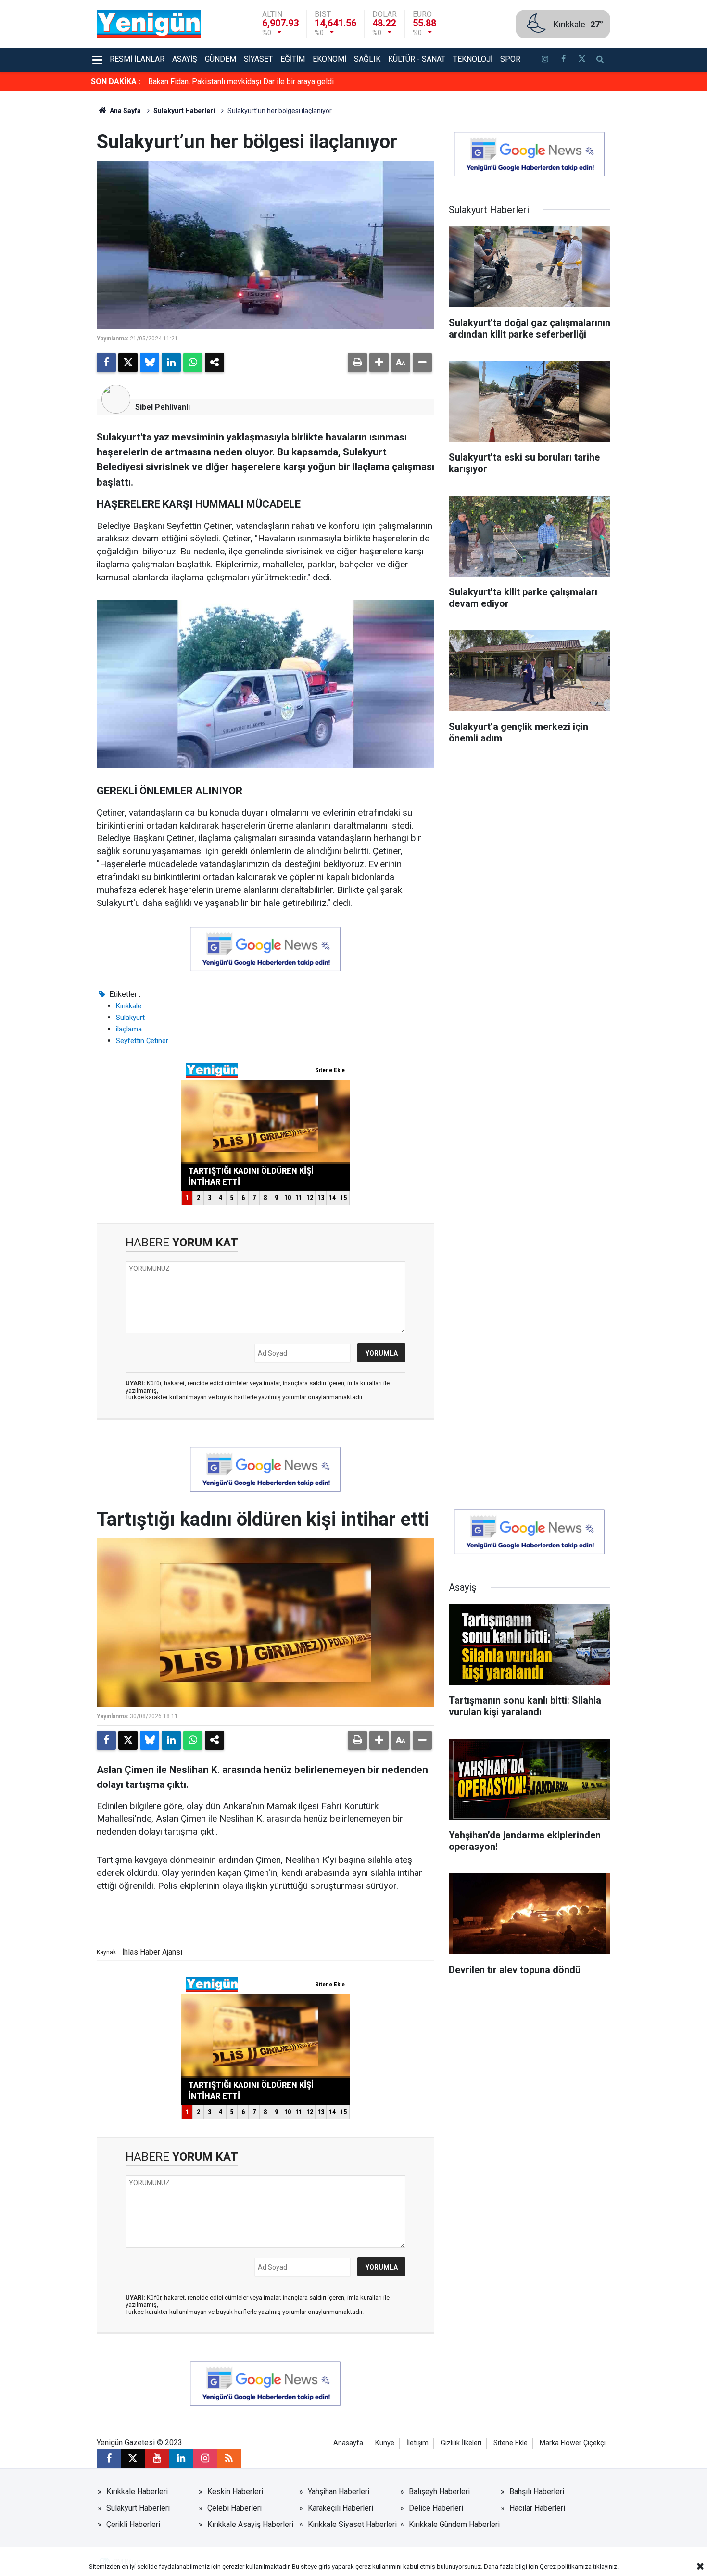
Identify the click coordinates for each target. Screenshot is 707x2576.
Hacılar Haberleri (537, 2508)
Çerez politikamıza (566, 2567)
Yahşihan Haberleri (339, 2492)
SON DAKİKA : (116, 82)
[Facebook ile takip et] (563, 60)
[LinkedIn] (171, 363)
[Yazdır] (357, 363)
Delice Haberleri (436, 2508)
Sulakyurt (130, 1018)
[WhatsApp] (193, 363)
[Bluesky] (150, 363)
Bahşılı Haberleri (537, 2492)
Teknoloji (473, 59)
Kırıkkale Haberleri (137, 2492)
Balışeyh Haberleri (439, 2492)
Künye (385, 2443)
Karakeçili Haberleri (341, 2508)
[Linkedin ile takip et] (181, 2458)
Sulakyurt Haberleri (184, 111)
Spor (510, 59)
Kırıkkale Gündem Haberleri (454, 2524)
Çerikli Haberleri (133, 2524)
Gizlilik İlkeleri (461, 2443)
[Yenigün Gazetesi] (149, 23)
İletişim (417, 2443)
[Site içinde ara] (600, 60)
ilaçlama (129, 1029)
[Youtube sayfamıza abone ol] (157, 2458)
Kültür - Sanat (417, 59)
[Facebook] (106, 363)
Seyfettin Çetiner (142, 1041)
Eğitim (293, 59)
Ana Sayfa (125, 111)
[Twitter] (128, 363)
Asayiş (185, 59)
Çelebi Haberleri (234, 2508)
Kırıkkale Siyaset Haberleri (352, 2524)
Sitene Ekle (511, 2443)
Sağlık (367, 59)
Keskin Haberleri (235, 2492)
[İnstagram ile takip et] (545, 60)
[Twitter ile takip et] (581, 60)
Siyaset (258, 59)
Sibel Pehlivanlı (163, 407)
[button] (379, 363)
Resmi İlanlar (137, 59)
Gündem (221, 59)
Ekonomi (329, 59)
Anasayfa (348, 2443)
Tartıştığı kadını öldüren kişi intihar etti (212, 82)
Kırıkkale (129, 1006)
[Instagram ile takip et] (205, 2458)
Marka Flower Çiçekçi (573, 2443)
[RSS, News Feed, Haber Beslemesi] (229, 2458)
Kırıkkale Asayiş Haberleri (250, 2524)
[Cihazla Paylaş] (215, 363)
